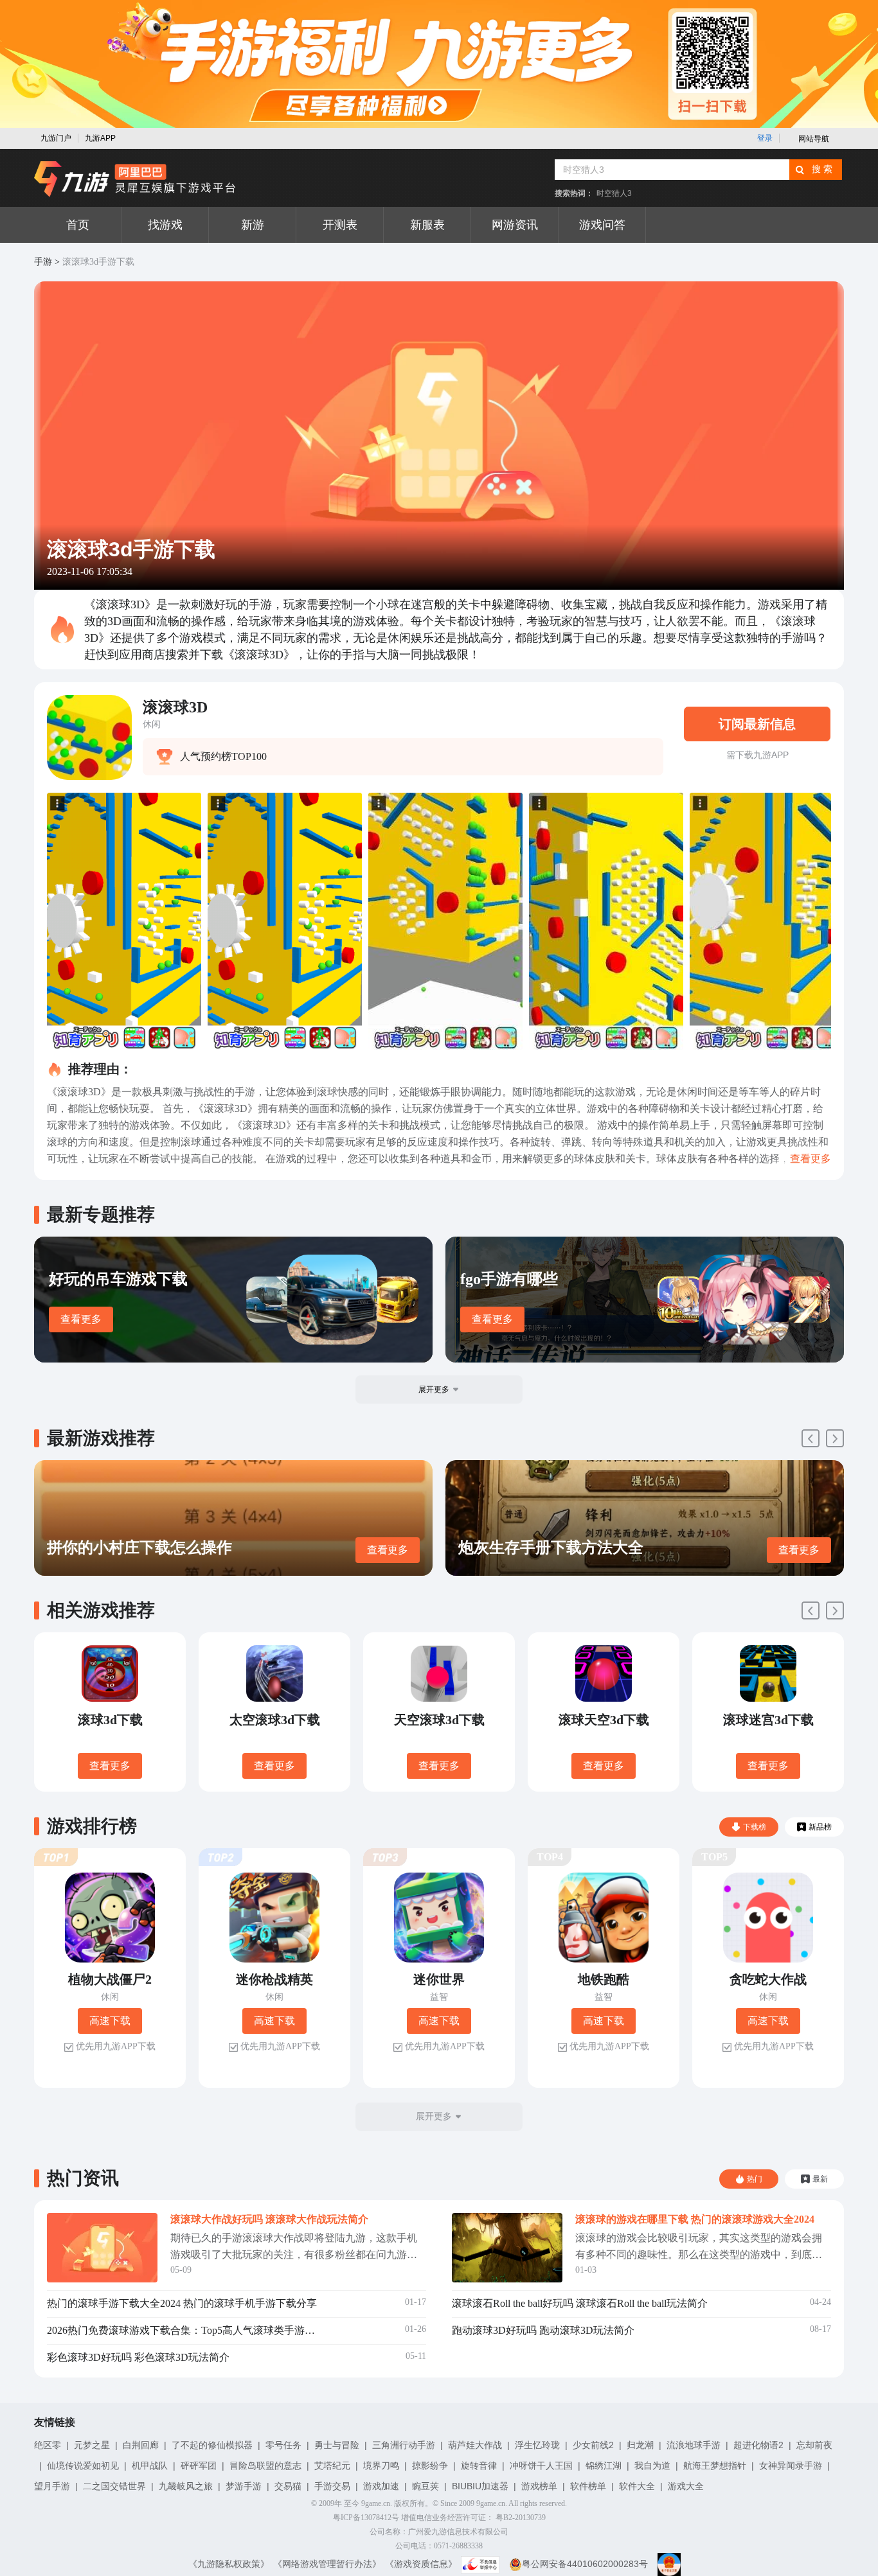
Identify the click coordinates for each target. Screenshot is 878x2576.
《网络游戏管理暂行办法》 (327, 2564)
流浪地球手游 (694, 2445)
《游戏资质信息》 (421, 2564)
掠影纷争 (430, 2466)
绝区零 (48, 2445)
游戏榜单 (539, 2486)
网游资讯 (515, 225)
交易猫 (288, 2486)
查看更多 (81, 1319)
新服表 (427, 225)
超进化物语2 (758, 2445)
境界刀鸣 (381, 2466)
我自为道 (652, 2466)
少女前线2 (593, 2445)
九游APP (100, 138)
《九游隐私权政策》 (229, 2564)
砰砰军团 (199, 2466)
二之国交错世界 (114, 2486)
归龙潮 (640, 2445)
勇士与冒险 (337, 2445)
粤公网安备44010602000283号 (585, 2564)
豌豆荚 (426, 2486)
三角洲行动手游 (404, 2445)
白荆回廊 (141, 2445)
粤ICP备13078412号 (366, 2518)
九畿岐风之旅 (186, 2486)
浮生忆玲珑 (537, 2445)
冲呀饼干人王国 (541, 2466)
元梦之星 (92, 2445)
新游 (253, 225)
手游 (43, 262)
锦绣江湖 (604, 2466)
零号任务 (283, 2445)
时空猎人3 (614, 193)
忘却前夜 (814, 2445)
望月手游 (52, 2486)
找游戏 (165, 225)
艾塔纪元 (332, 2466)
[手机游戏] (135, 179)
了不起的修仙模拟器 (212, 2445)
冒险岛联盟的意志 (265, 2466)
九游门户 (56, 138)
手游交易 (332, 2486)
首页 (78, 225)
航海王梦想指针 (715, 2466)
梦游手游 (244, 2486)
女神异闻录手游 (791, 2466)
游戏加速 (381, 2486)
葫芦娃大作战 (475, 2445)
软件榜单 (588, 2486)
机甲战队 (150, 2466)
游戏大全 (686, 2486)
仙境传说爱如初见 (83, 2466)
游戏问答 (602, 225)
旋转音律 (479, 2466)
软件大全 (637, 2486)
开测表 (340, 225)
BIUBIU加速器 (480, 2486)
